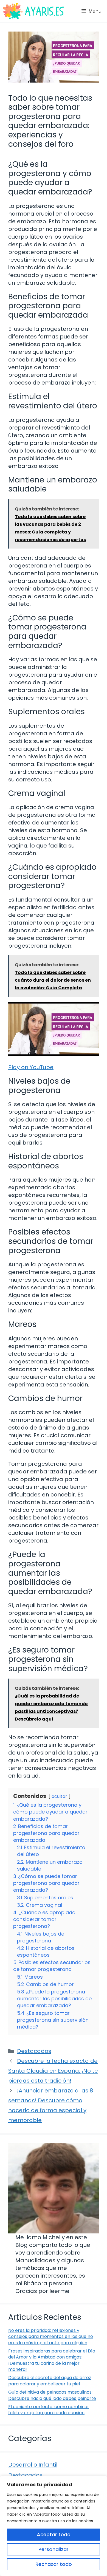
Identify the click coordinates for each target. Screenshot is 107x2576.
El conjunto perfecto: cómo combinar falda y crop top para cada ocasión (49, 2410)
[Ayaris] (34, 11)
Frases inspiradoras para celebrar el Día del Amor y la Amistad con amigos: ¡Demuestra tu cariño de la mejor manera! (52, 2360)
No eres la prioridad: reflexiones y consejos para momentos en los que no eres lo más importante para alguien (51, 2337)
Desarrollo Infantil (33, 2465)
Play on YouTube (31, 1067)
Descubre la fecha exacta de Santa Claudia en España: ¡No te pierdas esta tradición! (53, 2071)
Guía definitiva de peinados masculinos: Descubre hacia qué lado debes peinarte (52, 2395)
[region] (54, 2526)
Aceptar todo (54, 2534)
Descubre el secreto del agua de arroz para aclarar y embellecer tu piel (50, 2381)
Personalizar (54, 2549)
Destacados (34, 2051)
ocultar (59, 1796)
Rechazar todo (54, 2564)
